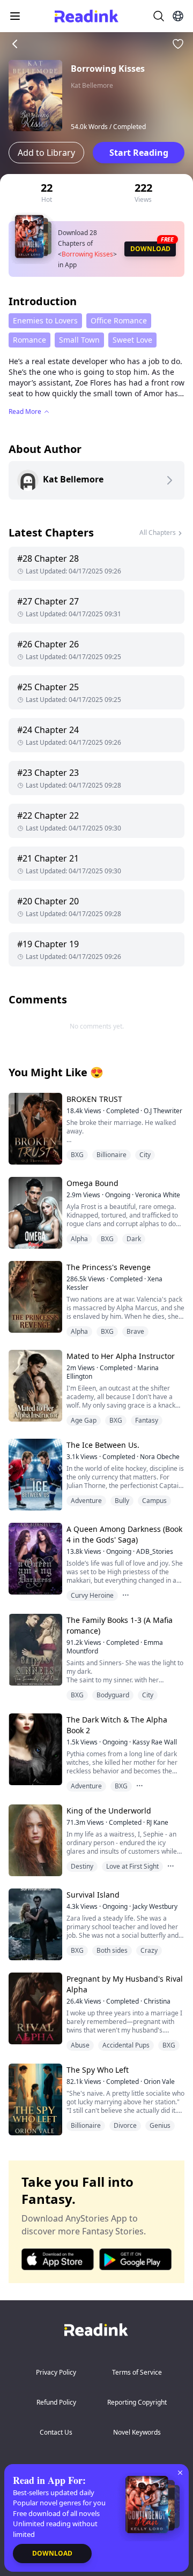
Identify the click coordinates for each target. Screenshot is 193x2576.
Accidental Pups (126, 2045)
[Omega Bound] (34, 1213)
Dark (134, 1239)
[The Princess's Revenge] (34, 1297)
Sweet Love (132, 340)
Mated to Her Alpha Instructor (121, 1356)
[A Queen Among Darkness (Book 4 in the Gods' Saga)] (34, 1558)
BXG (77, 1155)
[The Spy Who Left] (34, 2099)
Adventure (86, 1501)
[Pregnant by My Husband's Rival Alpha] (34, 2008)
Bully (122, 1501)
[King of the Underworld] (34, 1840)
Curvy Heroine (92, 1595)
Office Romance (119, 320)
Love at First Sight (132, 1866)
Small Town (79, 340)
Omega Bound (92, 1183)
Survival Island (93, 1895)
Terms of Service (137, 2372)
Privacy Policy (56, 2372)
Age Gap (84, 1420)
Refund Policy (56, 2402)
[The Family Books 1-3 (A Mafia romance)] (34, 1649)
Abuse (80, 2045)
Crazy (149, 1950)
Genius (160, 2125)
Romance (29, 340)
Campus (154, 1501)
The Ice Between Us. (103, 1445)
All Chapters (158, 532)
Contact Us (56, 2432)
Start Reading (139, 153)
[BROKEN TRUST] (34, 1128)
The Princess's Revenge (109, 1267)
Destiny (82, 1866)
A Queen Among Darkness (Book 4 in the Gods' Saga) (124, 1534)
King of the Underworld (109, 1811)
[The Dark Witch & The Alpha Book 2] (34, 1749)
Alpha (79, 1239)
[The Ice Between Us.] (34, 1474)
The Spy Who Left (98, 2070)
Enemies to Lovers (45, 320)
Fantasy (147, 1420)
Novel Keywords (137, 2432)
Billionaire (112, 1155)
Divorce (125, 2125)
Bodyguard (113, 1695)
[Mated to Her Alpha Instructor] (34, 1385)
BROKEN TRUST (94, 1099)
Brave (135, 1331)
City (145, 1155)
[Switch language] (178, 16)
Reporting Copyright (137, 2402)
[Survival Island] (34, 1924)
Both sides (112, 1950)
